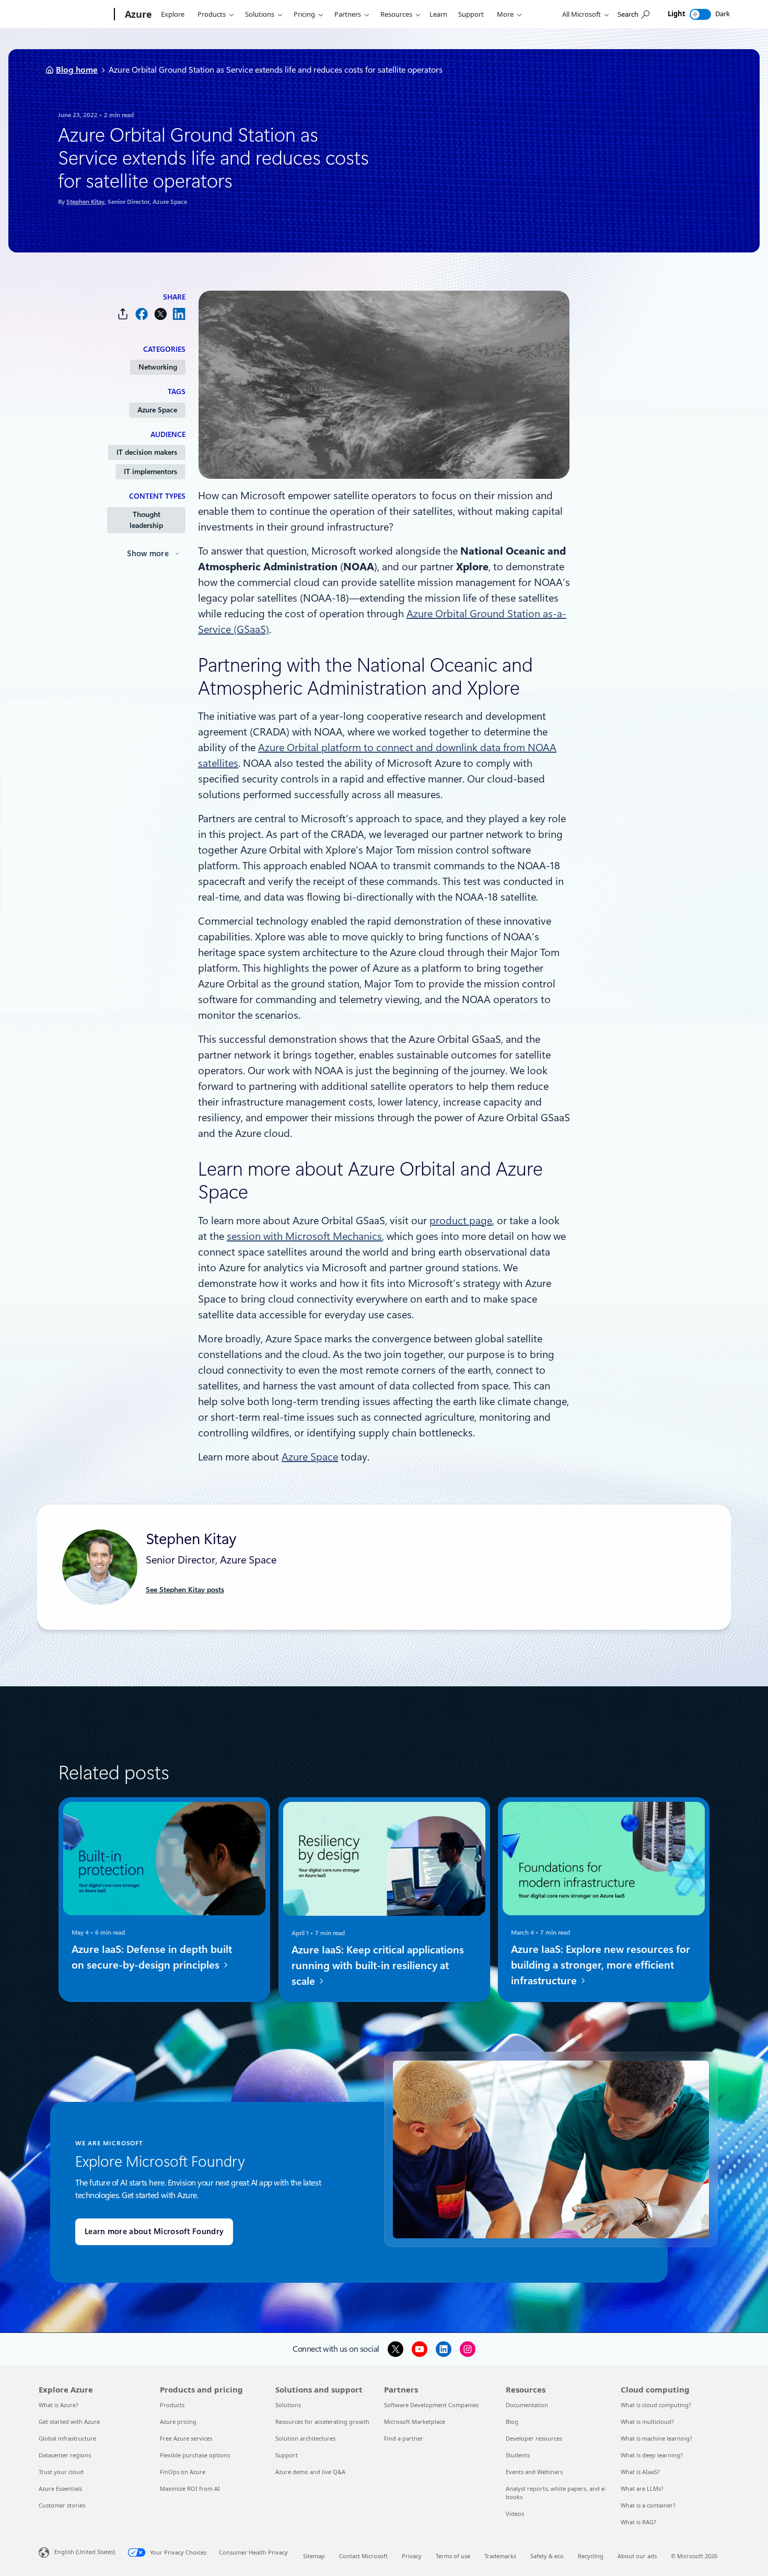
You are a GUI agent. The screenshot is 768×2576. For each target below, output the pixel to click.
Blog (512, 2422)
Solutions (260, 14)
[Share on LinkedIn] (179, 314)
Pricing (304, 14)
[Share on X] (160, 314)
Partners (348, 14)
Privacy (412, 2556)
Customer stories (62, 2505)
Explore (173, 14)
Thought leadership (146, 520)
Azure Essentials (60, 2488)
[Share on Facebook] (142, 314)
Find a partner (404, 2438)
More (505, 14)
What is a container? (648, 2505)
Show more (148, 554)
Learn (438, 14)
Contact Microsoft (363, 2556)
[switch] (700, 14)
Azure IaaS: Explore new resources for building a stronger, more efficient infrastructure (601, 1965)
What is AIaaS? (640, 2472)
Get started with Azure (69, 2422)
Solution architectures (305, 2438)
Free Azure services (186, 2438)
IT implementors (150, 471)
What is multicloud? (647, 2422)
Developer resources (534, 2438)
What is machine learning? (656, 2438)
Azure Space (157, 410)
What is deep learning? (652, 2455)
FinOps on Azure (183, 2472)
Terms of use (453, 2556)
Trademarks (500, 2556)
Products (212, 14)
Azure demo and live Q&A (310, 2472)
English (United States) (85, 2552)
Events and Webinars (534, 2472)
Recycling (591, 2556)
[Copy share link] (123, 314)
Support (471, 14)
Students (518, 2455)
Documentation (527, 2405)
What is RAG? (638, 2522)
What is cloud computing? (656, 2405)
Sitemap (314, 2556)
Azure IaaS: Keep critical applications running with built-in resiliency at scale (378, 1965)
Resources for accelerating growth (322, 2422)
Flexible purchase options (195, 2455)
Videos (515, 2514)
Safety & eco (547, 2556)
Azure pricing (178, 2422)
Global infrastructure (67, 2438)
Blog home (77, 70)
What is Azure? (59, 2405)
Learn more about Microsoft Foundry (154, 2232)
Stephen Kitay (85, 202)
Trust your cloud (61, 2472)
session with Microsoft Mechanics (304, 1236)
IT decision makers (147, 452)
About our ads (637, 2556)
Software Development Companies (431, 2405)
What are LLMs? (642, 2488)
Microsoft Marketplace (415, 2422)
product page (461, 1221)
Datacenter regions (65, 2455)
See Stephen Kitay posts (185, 1590)
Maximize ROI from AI (190, 2488)
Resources (396, 14)
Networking (158, 367)
